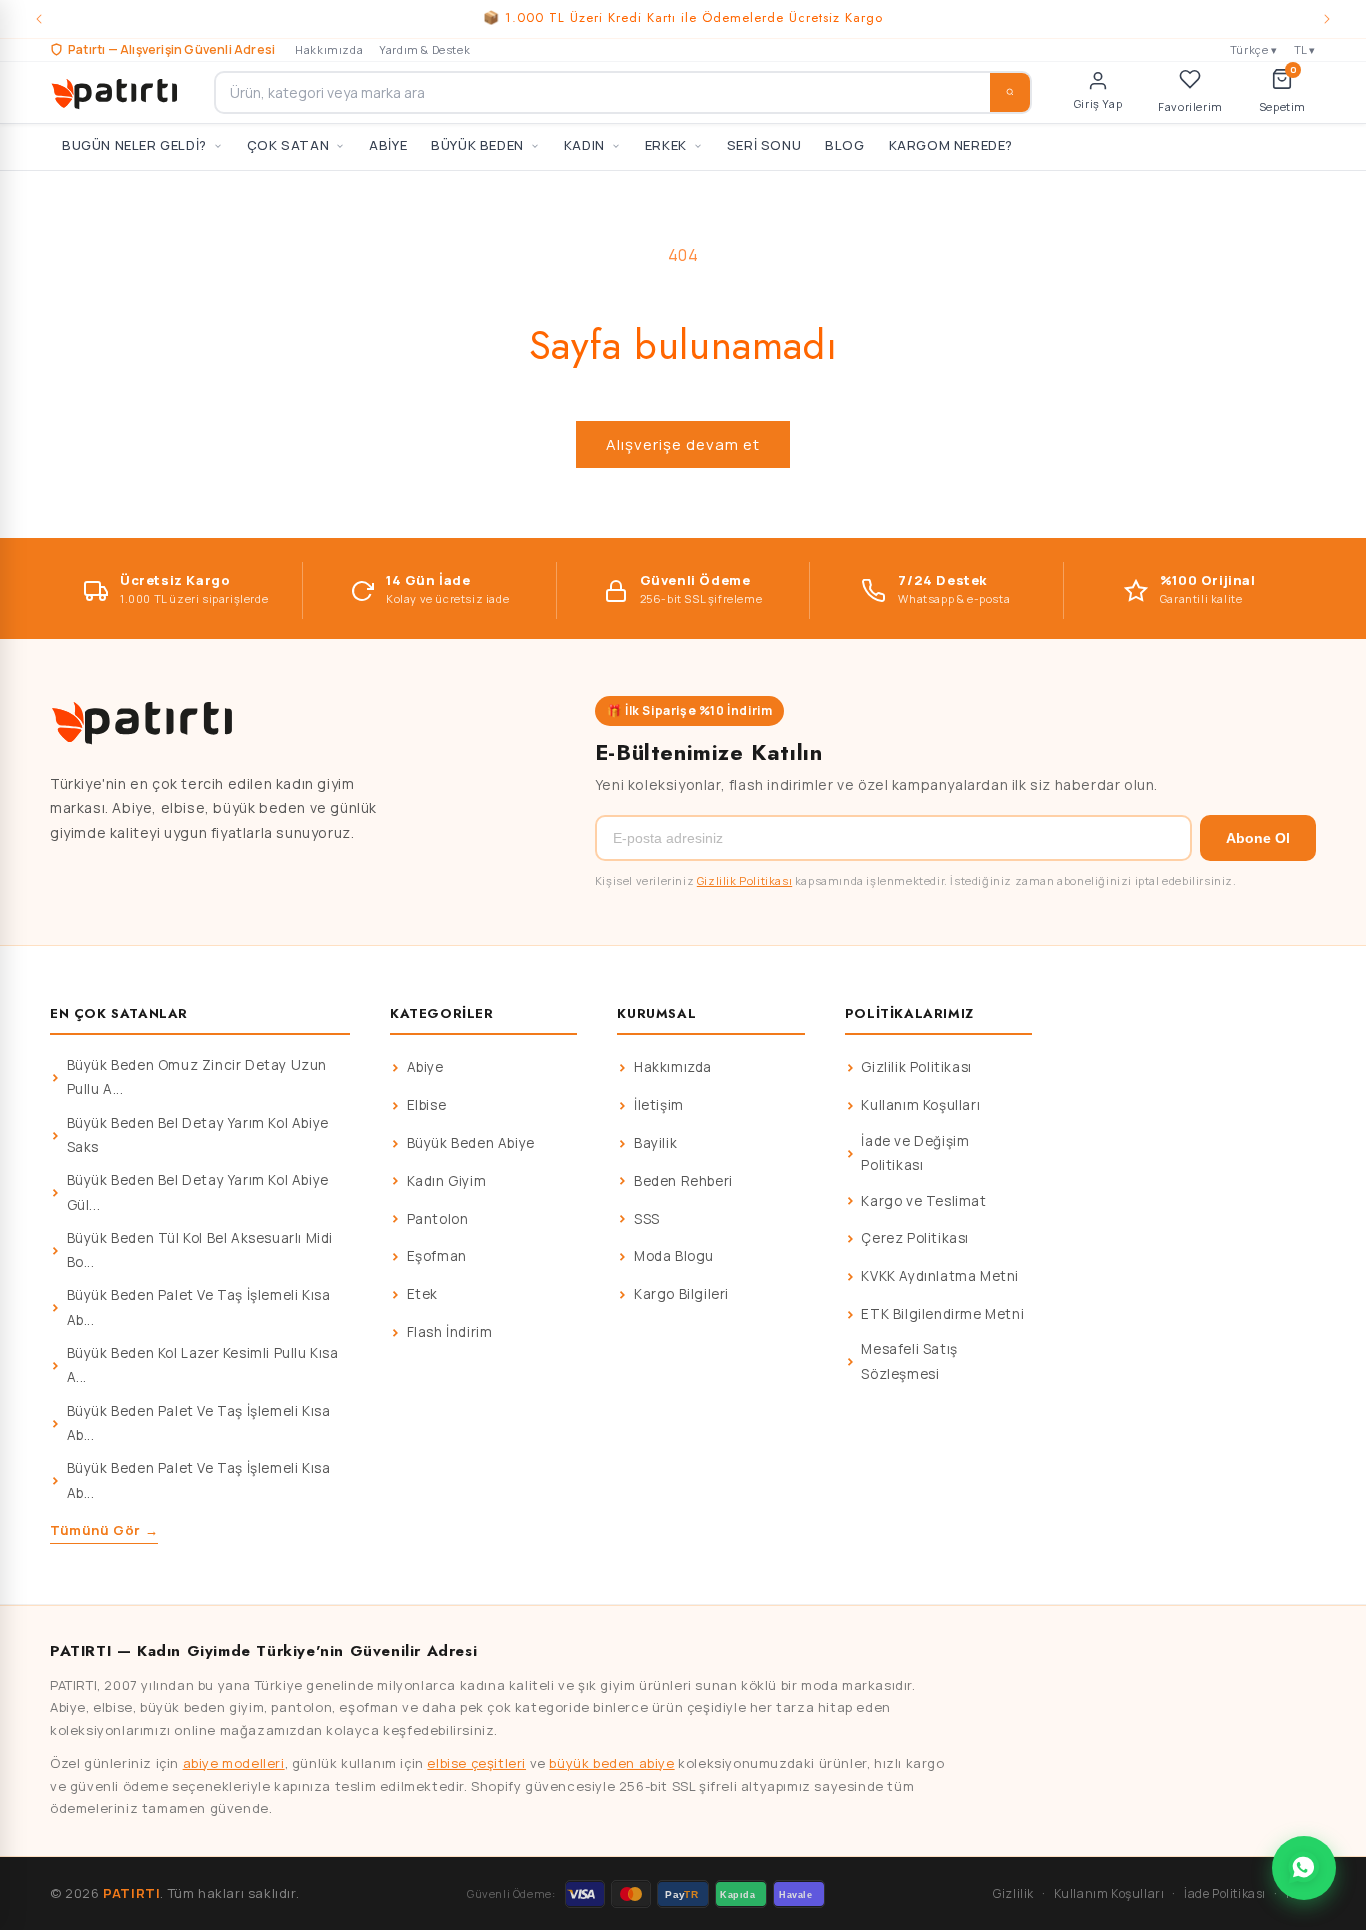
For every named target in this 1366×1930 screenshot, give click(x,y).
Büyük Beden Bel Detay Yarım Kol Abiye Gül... (198, 1192)
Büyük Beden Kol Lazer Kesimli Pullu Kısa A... (203, 1365)
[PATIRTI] (116, 92)
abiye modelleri (234, 1763)
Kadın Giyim (447, 1181)
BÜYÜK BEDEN (477, 145)
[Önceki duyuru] (39, 19)
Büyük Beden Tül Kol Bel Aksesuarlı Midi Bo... (200, 1250)
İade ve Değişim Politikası (915, 1153)
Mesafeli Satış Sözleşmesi (909, 1361)
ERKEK (666, 145)
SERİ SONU (764, 145)
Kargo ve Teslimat (923, 1201)
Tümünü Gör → (104, 1530)
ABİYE (388, 145)
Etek (422, 1294)
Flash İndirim (450, 1332)
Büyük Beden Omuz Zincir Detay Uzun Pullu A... (197, 1077)
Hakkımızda (329, 49)
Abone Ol (1258, 838)
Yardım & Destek (424, 49)
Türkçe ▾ (1254, 49)
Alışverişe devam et (683, 444)
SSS (647, 1219)
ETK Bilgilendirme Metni (942, 1314)
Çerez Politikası (915, 1238)
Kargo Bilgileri (681, 1294)
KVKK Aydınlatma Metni (940, 1276)
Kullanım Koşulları (920, 1105)
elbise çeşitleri (476, 1763)
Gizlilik (1013, 1893)
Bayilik (655, 1143)
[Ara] (1010, 92)
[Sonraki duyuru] (1327, 19)
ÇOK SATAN (288, 145)
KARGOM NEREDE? (951, 145)
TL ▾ (1305, 49)
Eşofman (437, 1256)
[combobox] (623, 92)
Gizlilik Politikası (744, 880)
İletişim (659, 1105)
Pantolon (438, 1219)
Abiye (425, 1067)
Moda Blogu (674, 1256)
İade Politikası (1225, 1893)
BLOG (844, 145)
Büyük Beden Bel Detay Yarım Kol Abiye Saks (198, 1135)
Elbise (427, 1105)
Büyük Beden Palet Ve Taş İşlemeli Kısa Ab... (199, 1307)
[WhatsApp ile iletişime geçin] (1304, 1868)
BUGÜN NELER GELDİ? (134, 145)
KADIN (584, 145)
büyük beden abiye (611, 1763)
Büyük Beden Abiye (471, 1143)
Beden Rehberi (683, 1181)
